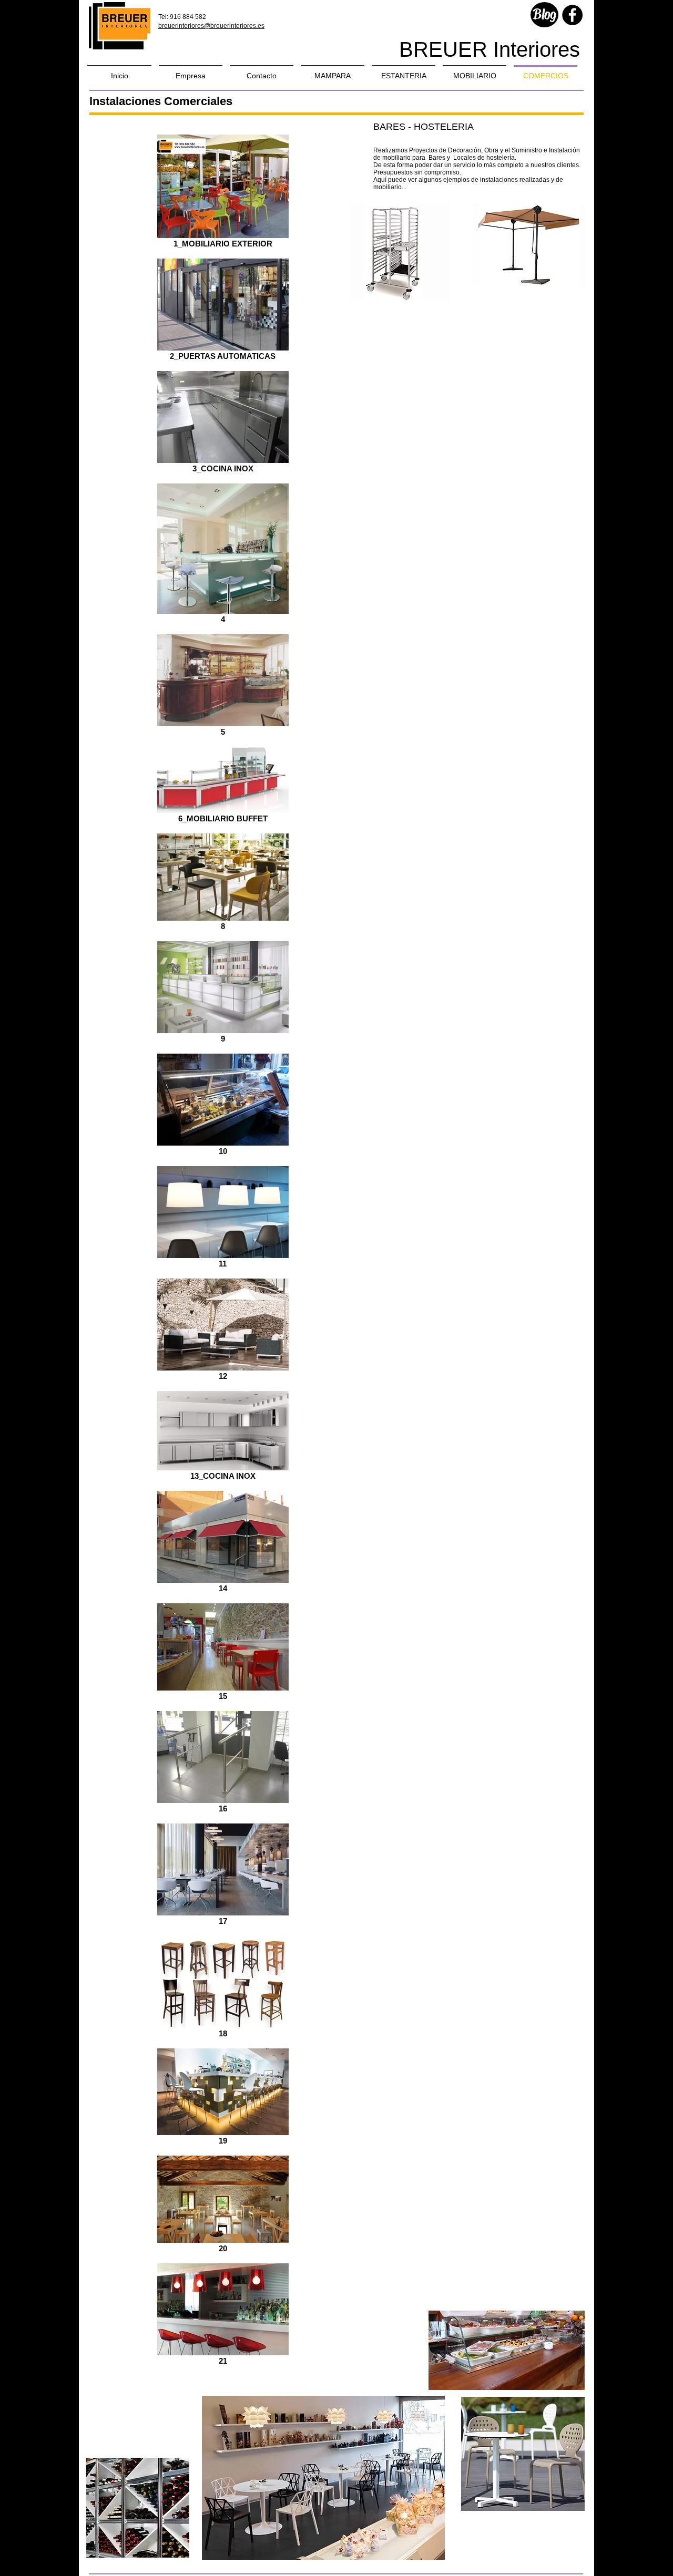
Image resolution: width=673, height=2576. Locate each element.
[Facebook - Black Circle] (572, 15)
